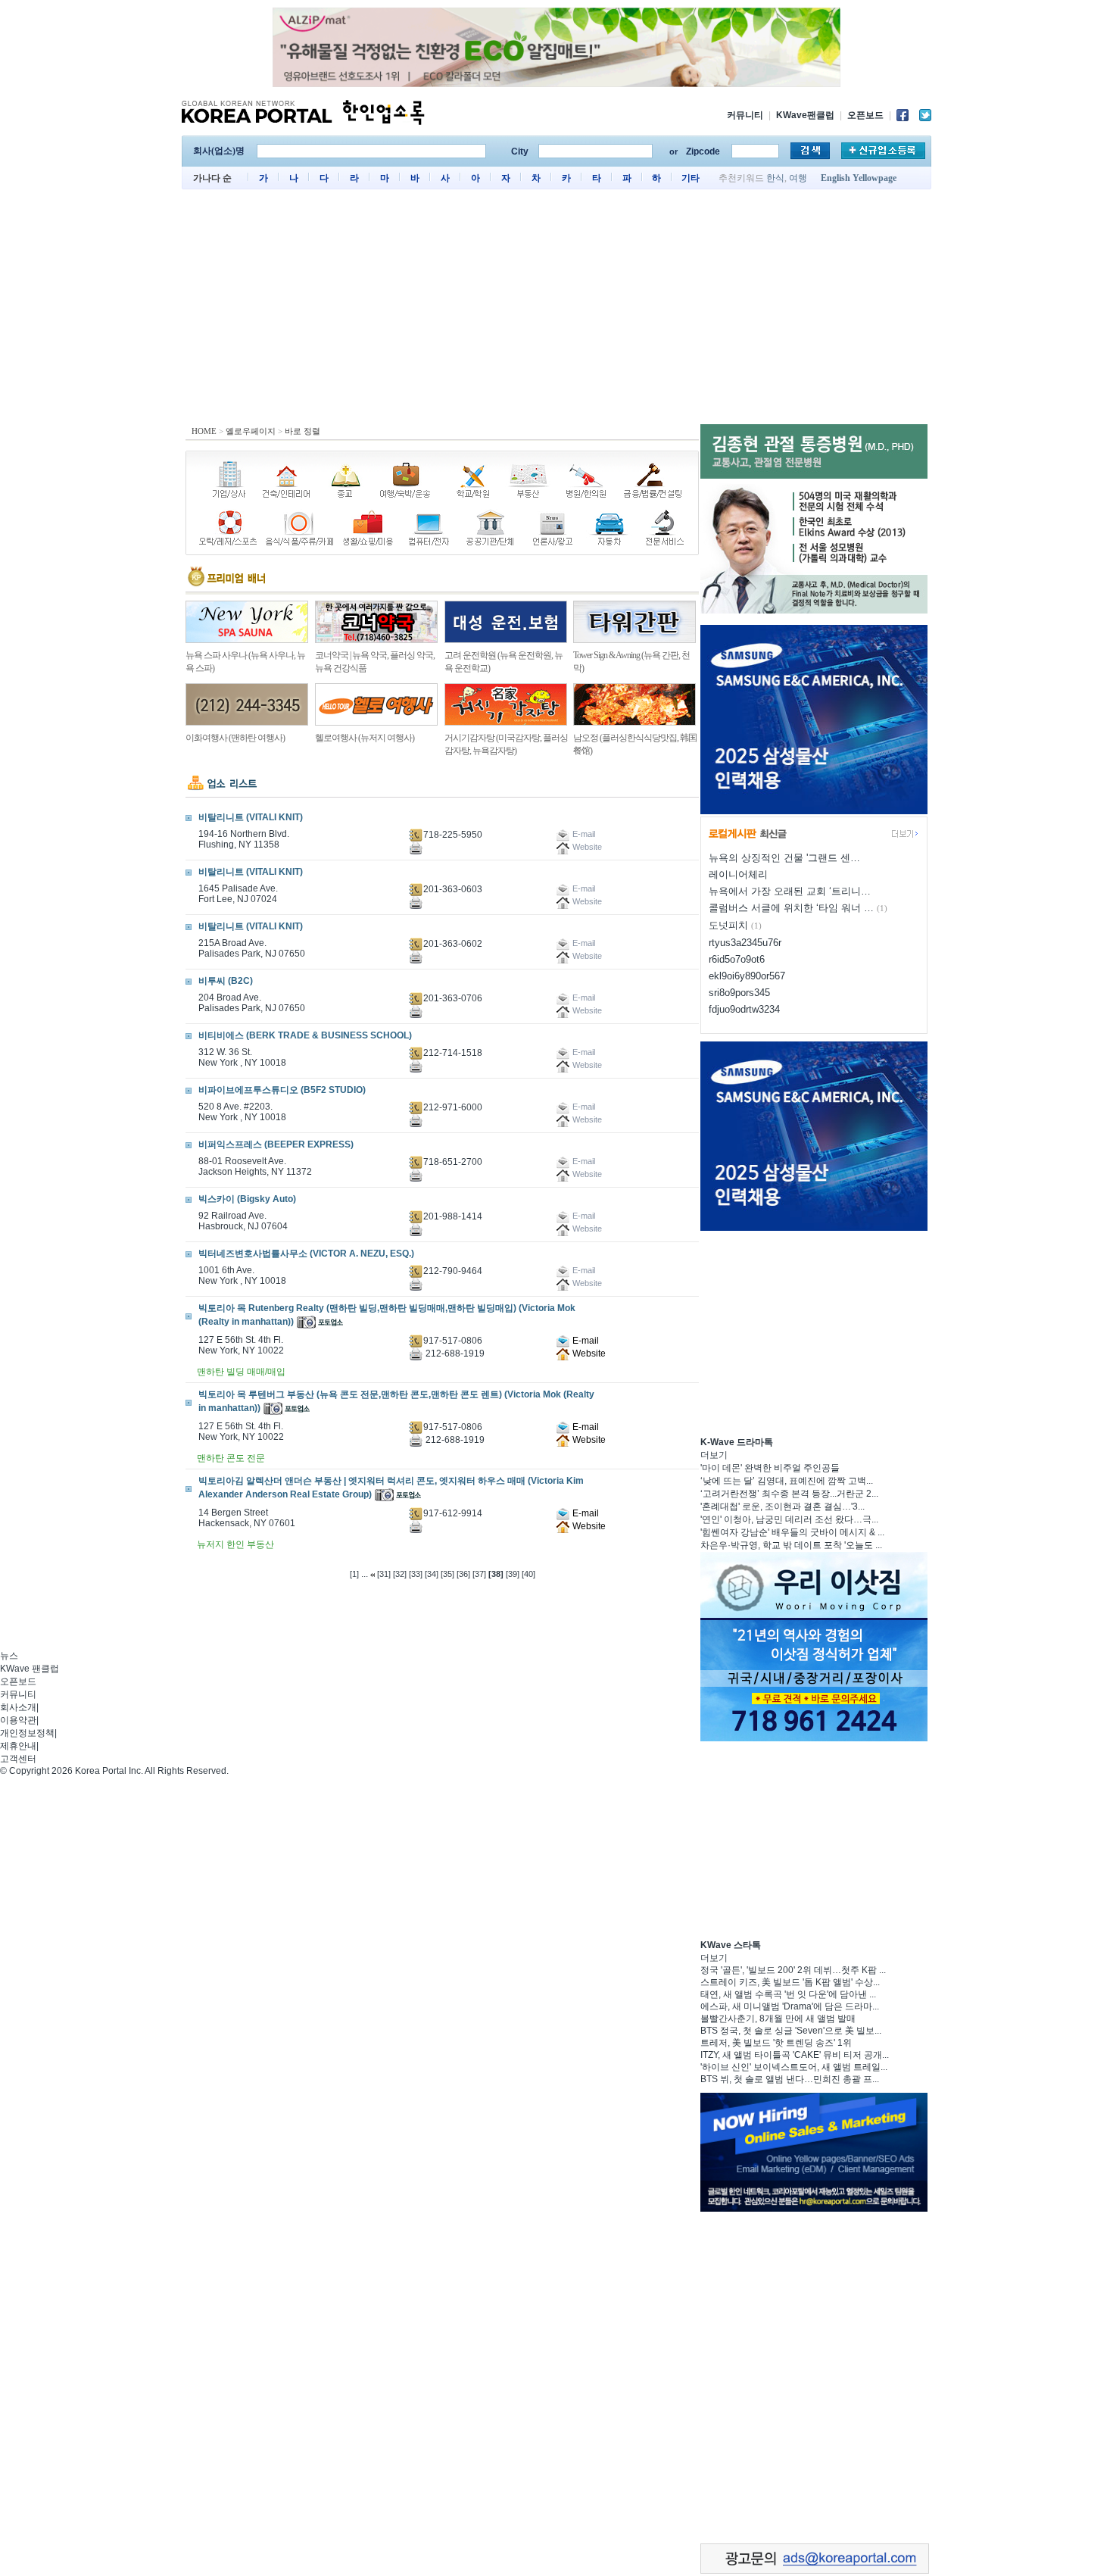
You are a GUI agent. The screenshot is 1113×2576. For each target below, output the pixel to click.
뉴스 (9, 1656)
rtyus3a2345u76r (745, 943)
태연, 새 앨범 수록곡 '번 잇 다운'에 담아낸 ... (788, 1994)
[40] (528, 1574)
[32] (400, 1574)
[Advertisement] (556, 311)
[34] (432, 1574)
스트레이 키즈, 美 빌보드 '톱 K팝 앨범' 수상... (790, 1982)
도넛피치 (728, 925)
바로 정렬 (302, 431)
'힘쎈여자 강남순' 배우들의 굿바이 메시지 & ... (792, 1532)
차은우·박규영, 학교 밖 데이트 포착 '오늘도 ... (791, 1545)
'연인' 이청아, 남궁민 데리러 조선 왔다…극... (789, 1519)
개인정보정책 (27, 1733)
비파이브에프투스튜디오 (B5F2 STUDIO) (282, 1090)
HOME (204, 431)
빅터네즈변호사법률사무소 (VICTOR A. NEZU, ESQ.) (306, 1254)
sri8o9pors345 (739, 993)
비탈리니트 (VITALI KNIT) (251, 817)
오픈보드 (865, 115)
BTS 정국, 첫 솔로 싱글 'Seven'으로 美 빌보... (791, 2031)
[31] (384, 1574)
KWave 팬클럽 (30, 1669)
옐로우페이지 (251, 431)
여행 (798, 178)
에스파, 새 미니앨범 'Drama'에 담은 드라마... (790, 2006)
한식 (775, 178)
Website (588, 1354)
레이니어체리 (738, 874)
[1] (354, 1574)
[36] (463, 1574)
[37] (479, 1574)
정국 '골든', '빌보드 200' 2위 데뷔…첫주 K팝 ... (793, 1970)
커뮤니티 (745, 115)
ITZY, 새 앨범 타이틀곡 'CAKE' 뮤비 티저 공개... (795, 2055)
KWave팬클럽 (805, 115)
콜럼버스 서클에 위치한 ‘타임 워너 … (791, 908)
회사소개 (18, 1707)
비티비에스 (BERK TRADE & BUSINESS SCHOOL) (305, 1035)
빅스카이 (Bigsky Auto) (247, 1199)
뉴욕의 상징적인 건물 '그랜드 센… (784, 858)
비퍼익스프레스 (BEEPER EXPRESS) (276, 1144)
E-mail (585, 1341)
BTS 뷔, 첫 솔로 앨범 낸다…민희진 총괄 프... (790, 2079)
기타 (691, 178)
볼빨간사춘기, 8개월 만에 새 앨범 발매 (778, 2019)
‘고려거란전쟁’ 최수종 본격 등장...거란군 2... (789, 1494)
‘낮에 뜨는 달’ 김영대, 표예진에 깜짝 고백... (787, 1481)
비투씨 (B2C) (226, 981)
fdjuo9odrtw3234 (744, 1009)
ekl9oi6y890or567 (747, 976)
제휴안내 (18, 1746)
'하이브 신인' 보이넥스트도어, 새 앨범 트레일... (794, 2067)
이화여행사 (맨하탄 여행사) (235, 738)
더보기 (714, 1455)
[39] (513, 1574)
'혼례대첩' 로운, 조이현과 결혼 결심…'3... (783, 1507)
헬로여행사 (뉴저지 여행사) (365, 738)
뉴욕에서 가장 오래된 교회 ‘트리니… (790, 891)
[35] (447, 1574)
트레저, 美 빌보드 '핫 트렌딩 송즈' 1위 (776, 2043)
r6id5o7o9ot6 (737, 959)
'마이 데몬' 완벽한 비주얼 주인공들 (770, 1468)
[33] (416, 1574)
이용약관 (18, 1720)
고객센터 (18, 1759)
